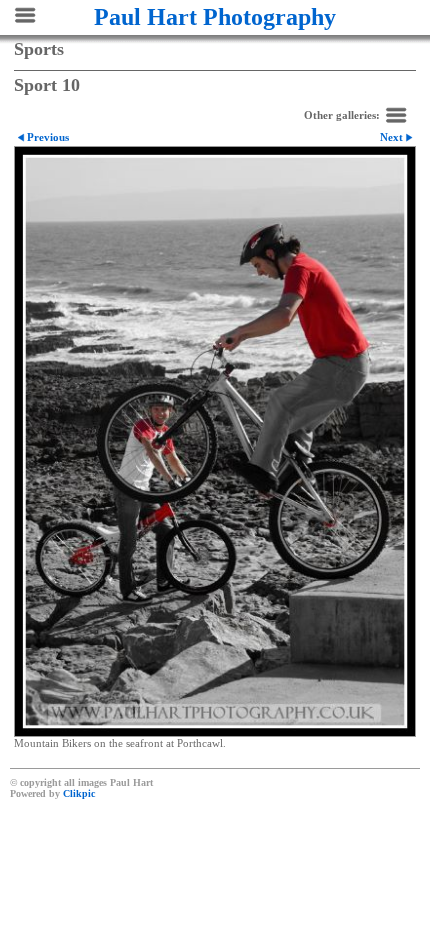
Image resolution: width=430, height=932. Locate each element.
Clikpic (79, 793)
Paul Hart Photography (215, 17)
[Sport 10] (215, 441)
